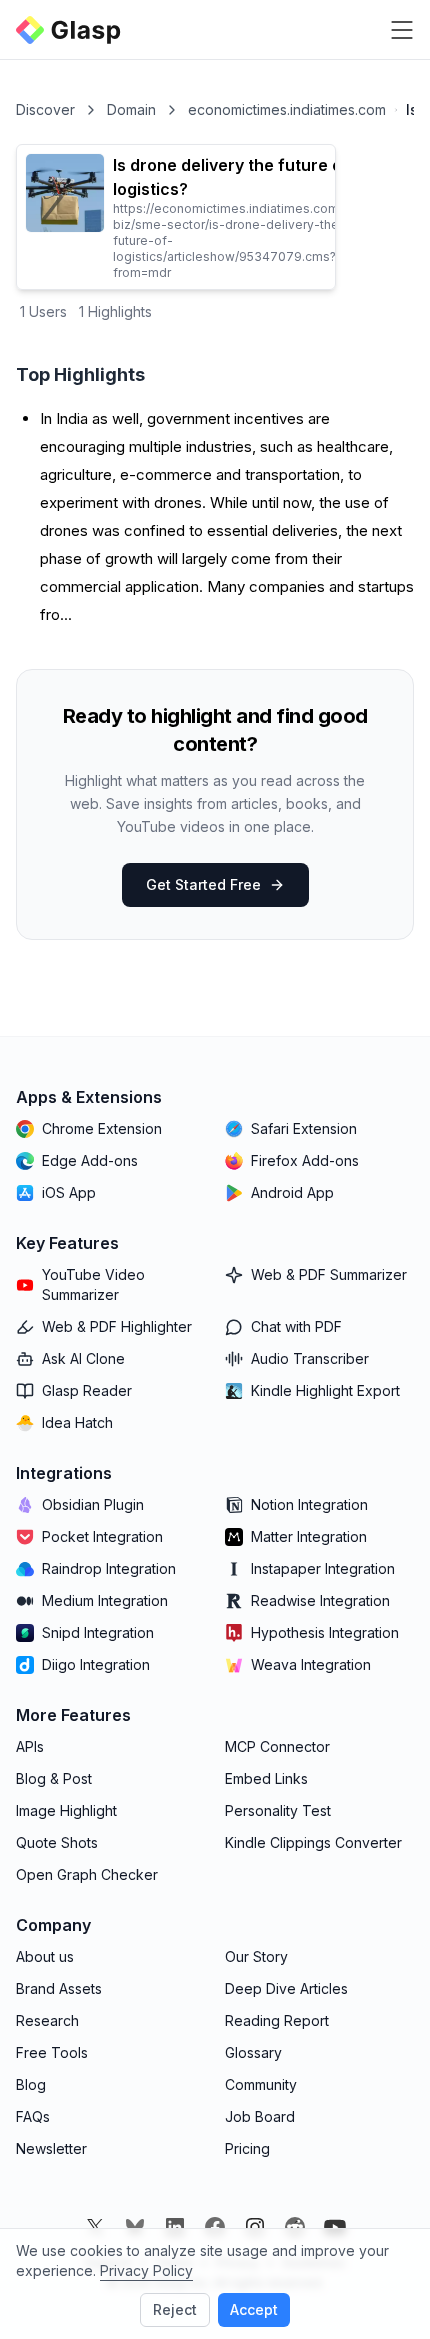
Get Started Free (203, 884)
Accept (254, 2309)
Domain (131, 109)
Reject (175, 2309)
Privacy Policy (146, 2270)
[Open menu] (402, 30)
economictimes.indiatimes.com (287, 109)
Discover (45, 109)
